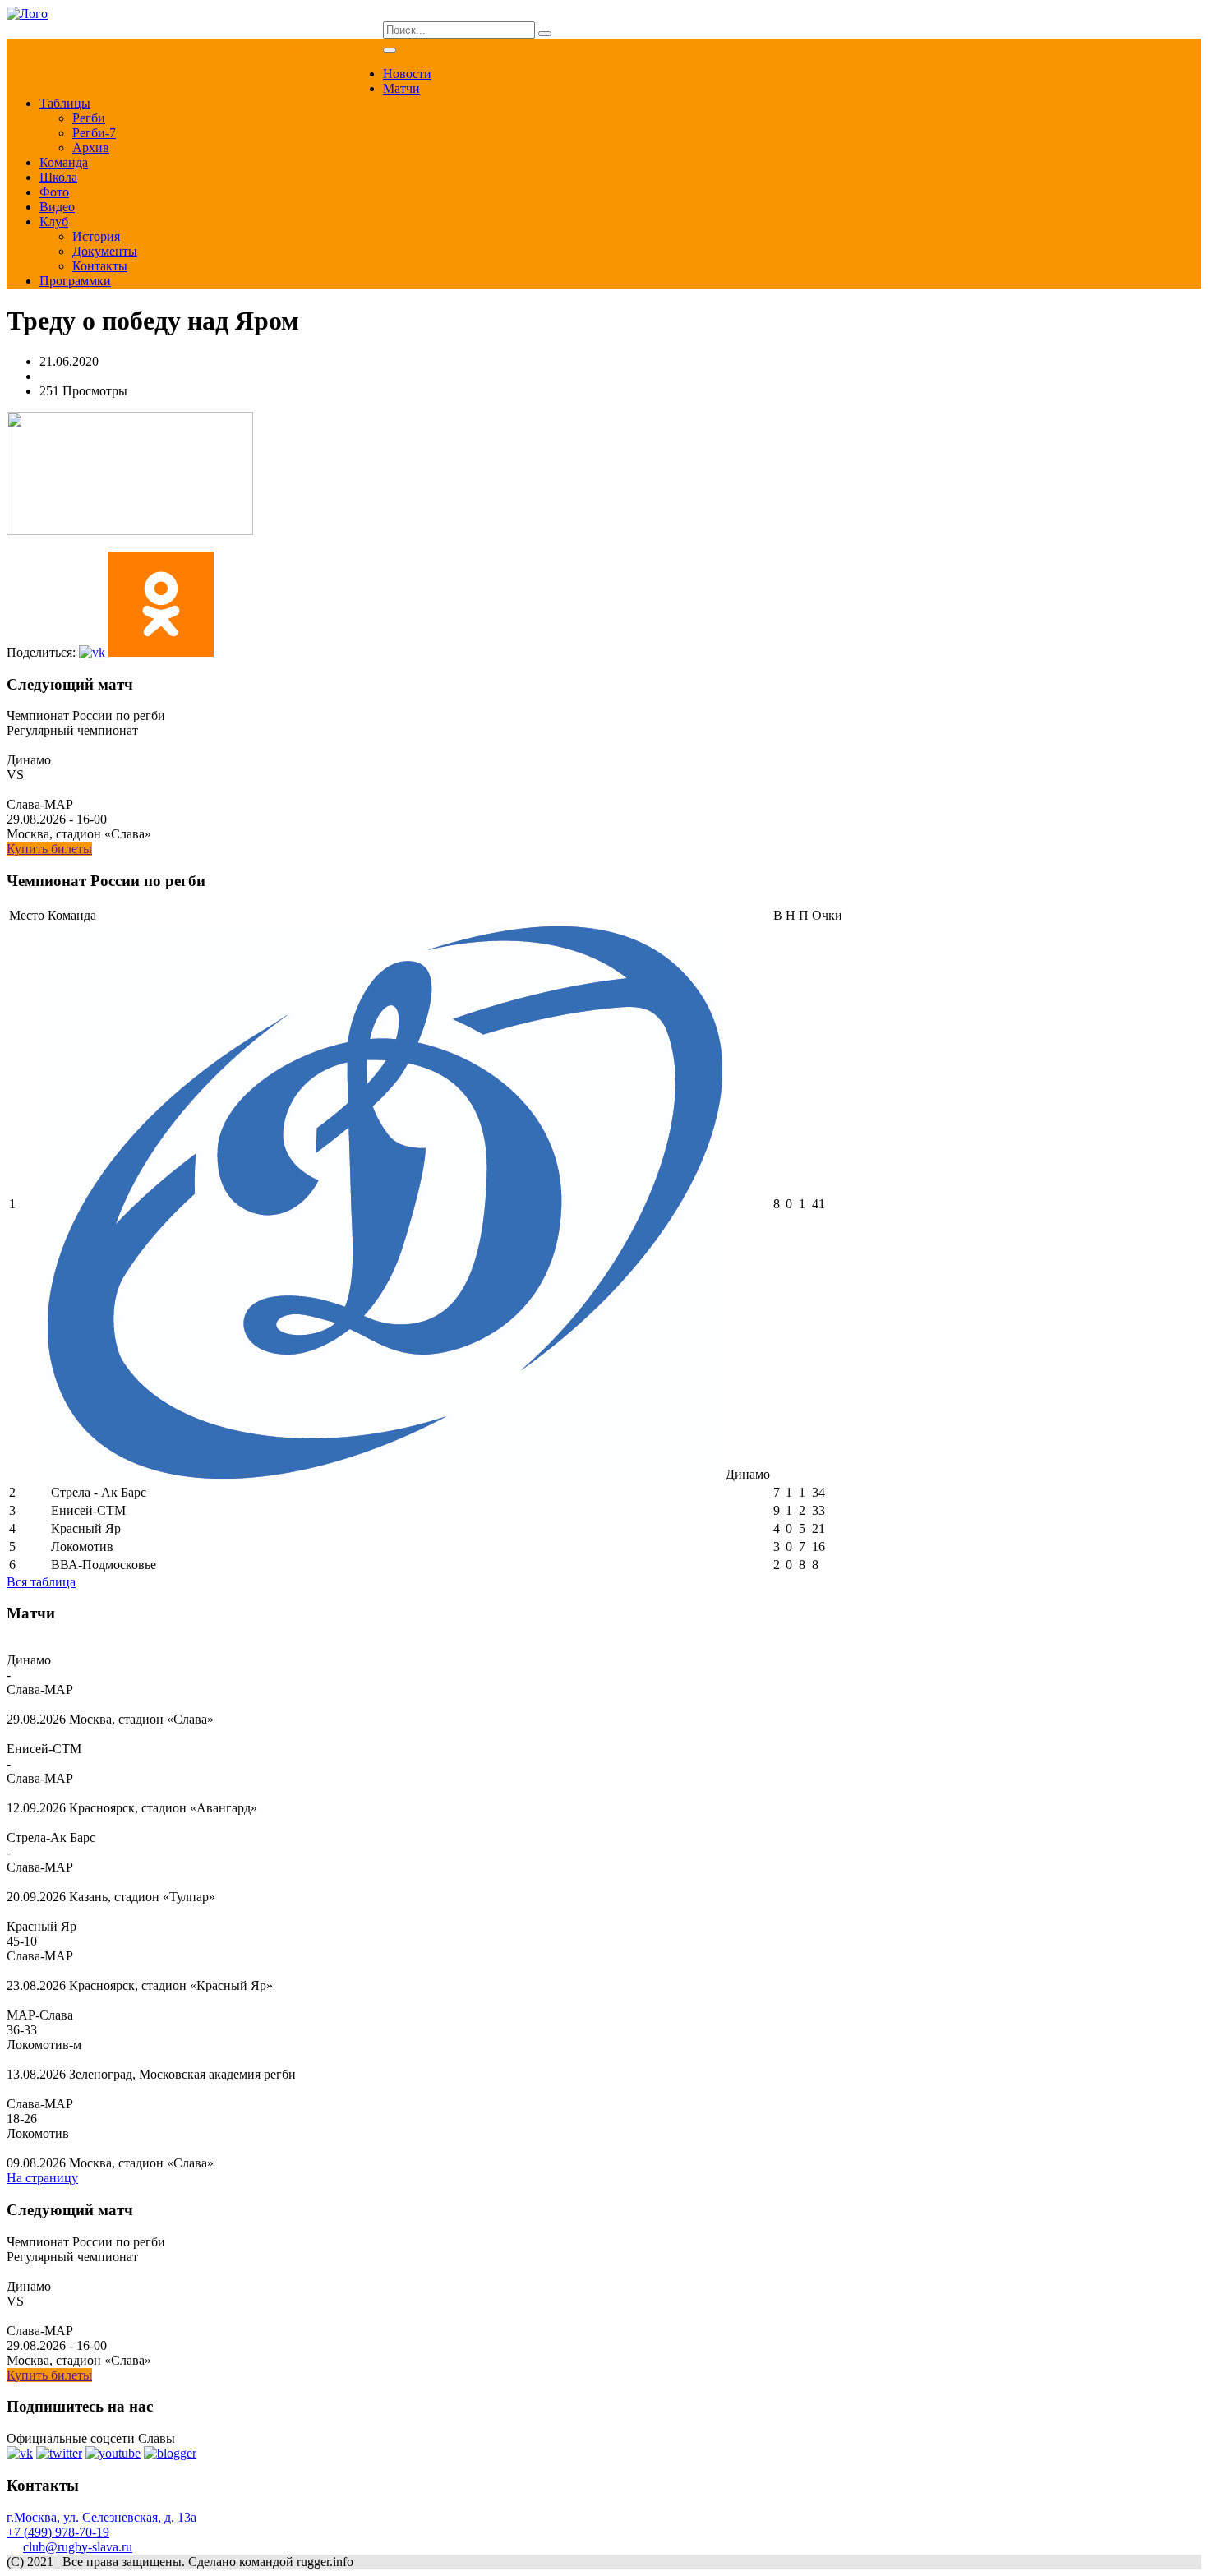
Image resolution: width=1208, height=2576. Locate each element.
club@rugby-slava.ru (78, 2547)
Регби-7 (94, 133)
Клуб (54, 222)
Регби (89, 118)
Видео (57, 207)
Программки (75, 281)
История (96, 236)
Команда (64, 162)
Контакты (100, 266)
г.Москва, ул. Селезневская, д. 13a (101, 2517)
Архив (91, 148)
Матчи (401, 88)
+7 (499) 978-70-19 (58, 2532)
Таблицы (65, 103)
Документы (105, 251)
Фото (54, 192)
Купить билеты (49, 849)
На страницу (42, 2178)
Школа (58, 177)
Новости (407, 74)
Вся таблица (41, 1582)
